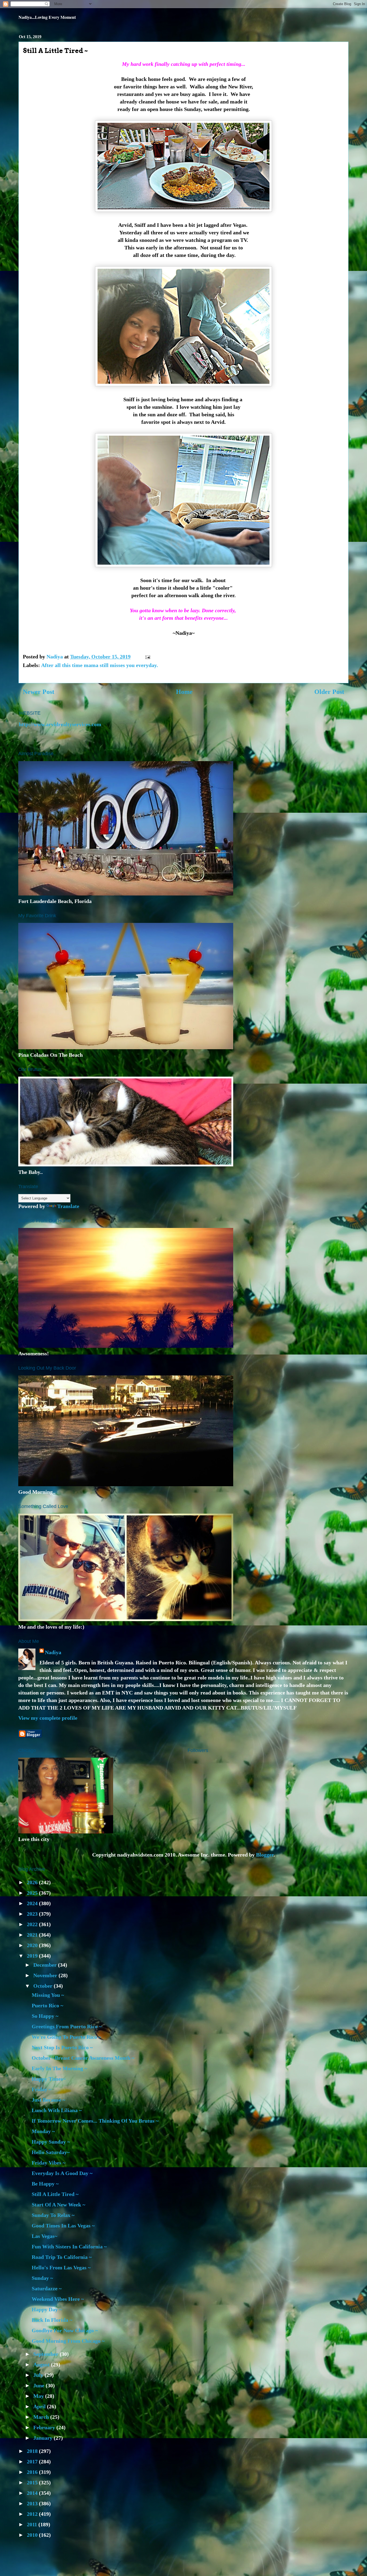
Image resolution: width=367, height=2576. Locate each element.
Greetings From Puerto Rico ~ (67, 2026)
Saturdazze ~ (47, 2288)
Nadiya (53, 1652)
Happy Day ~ (47, 2309)
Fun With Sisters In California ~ (69, 2247)
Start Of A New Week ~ (58, 2205)
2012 (33, 2514)
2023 (33, 1914)
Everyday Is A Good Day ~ (62, 2173)
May (39, 2396)
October (44, 1986)
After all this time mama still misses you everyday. (100, 665)
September (46, 2354)
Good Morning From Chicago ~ (68, 2341)
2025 (33, 1893)
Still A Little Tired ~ (55, 2194)
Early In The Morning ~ (59, 2068)
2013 (33, 2503)
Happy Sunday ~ (51, 2142)
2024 (33, 1903)
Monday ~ (43, 2131)
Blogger (265, 1855)
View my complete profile (48, 1718)
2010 (33, 2535)
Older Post (329, 692)
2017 (33, 2462)
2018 (33, 2451)
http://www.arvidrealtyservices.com (60, 724)
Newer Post (39, 692)
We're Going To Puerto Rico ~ (66, 2037)
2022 (33, 1924)
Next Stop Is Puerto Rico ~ (62, 2047)
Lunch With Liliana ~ (57, 2110)
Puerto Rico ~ (47, 2005)
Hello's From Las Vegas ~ (61, 2267)
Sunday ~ (42, 2278)
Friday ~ (42, 2089)
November (46, 1975)
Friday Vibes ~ (48, 2163)
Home (184, 692)
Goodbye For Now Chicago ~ (65, 2330)
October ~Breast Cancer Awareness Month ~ (83, 2058)
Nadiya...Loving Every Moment (47, 17)
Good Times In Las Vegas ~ (63, 2226)
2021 (33, 1935)
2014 (33, 2493)
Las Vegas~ (44, 2236)
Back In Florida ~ (52, 2320)
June (39, 2385)
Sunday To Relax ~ (53, 2215)
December (46, 1965)
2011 (33, 2524)
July (39, 2375)
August (42, 2364)
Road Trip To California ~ (62, 2257)
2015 (33, 2482)
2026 (33, 1882)
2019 (33, 1956)
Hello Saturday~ (51, 2152)
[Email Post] (147, 657)
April (40, 2406)
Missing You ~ (48, 1995)
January (44, 2438)
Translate (68, 1206)
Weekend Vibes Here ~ (58, 2299)
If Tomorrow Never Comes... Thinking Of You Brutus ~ (95, 2121)
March (42, 2417)
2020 (33, 1945)
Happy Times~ (49, 2079)
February (45, 2427)
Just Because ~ (48, 2100)
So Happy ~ (45, 2016)
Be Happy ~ (45, 2184)
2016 (33, 2472)
